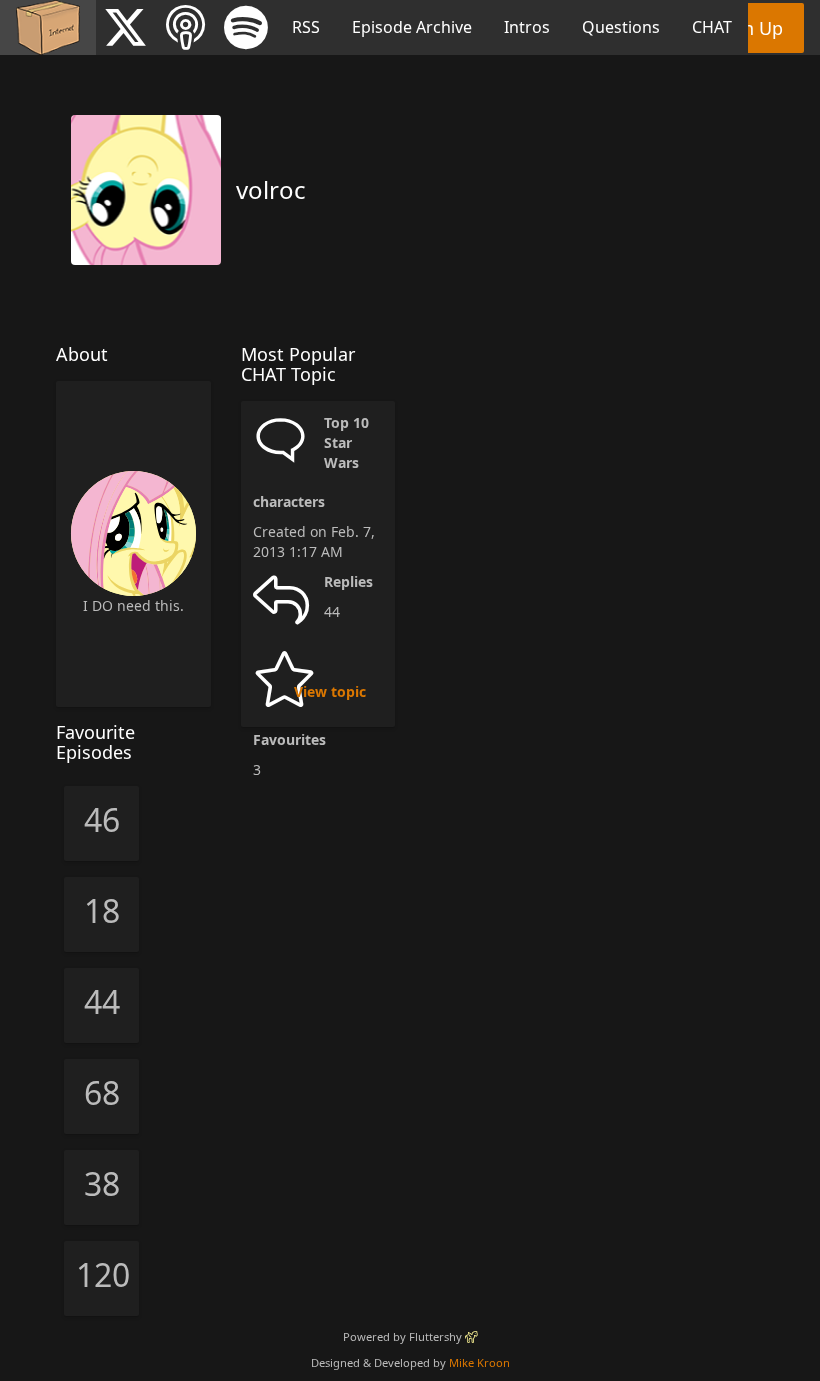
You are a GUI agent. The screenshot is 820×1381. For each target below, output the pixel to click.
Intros (527, 27)
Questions (621, 27)
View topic (330, 691)
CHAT (712, 27)
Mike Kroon (479, 1362)
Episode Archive (412, 27)
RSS (306, 27)
